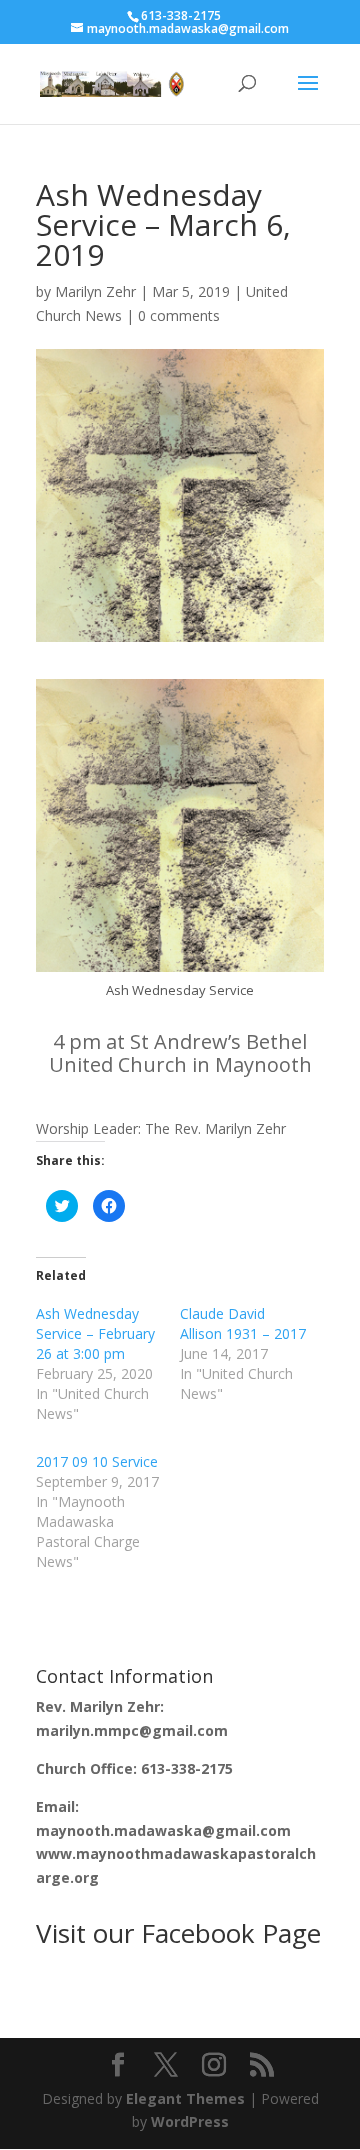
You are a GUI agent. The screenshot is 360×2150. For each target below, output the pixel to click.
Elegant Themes (185, 2098)
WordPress (190, 2121)
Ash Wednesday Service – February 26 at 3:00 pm (95, 1333)
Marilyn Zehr (95, 291)
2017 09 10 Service (97, 1461)
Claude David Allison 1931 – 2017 (243, 1323)
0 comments (179, 315)
